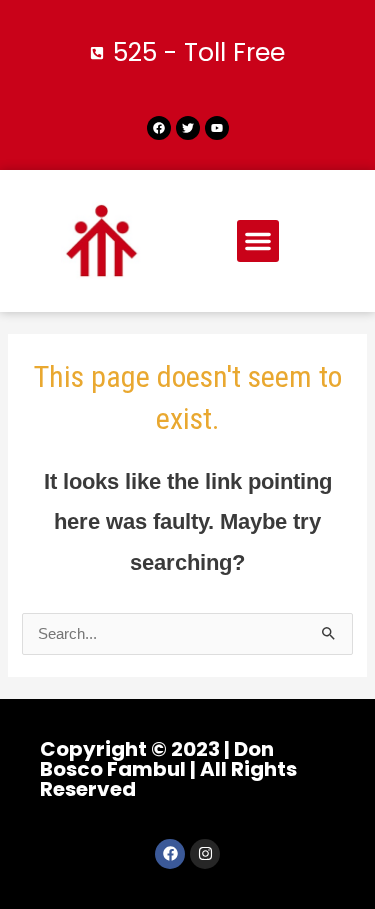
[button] (258, 241)
